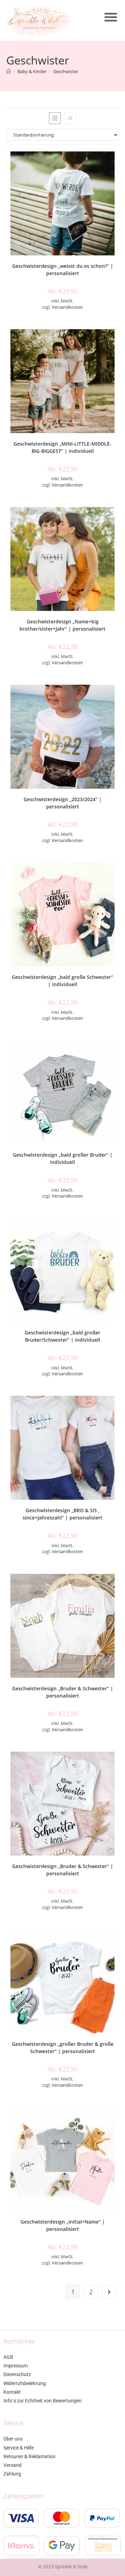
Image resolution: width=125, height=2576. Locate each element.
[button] (111, 17)
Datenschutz (17, 2374)
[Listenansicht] (70, 118)
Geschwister (66, 71)
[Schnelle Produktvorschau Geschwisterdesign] (117, 164)
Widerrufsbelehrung (25, 2383)
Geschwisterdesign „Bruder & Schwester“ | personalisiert (63, 1692)
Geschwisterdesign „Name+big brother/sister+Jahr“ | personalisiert (62, 625)
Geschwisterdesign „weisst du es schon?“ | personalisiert (63, 270)
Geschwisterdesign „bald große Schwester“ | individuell (62, 981)
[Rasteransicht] (55, 118)
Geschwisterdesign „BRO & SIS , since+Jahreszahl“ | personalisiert (62, 1514)
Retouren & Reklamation (30, 2456)
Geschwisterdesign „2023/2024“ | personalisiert (63, 803)
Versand (12, 2465)
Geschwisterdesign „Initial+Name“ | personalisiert (63, 2225)
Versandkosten (67, 307)
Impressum (16, 2366)
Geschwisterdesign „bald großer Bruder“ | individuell (63, 1158)
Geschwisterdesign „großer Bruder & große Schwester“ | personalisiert (63, 2048)
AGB (8, 2357)
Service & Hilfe (19, 2448)
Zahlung (12, 2474)
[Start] (9, 71)
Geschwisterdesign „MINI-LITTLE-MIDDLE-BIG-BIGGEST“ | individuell (62, 447)
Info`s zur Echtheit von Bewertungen (43, 2401)
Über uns (13, 2439)
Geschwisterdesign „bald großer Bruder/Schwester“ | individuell (62, 1336)
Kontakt (12, 2392)
